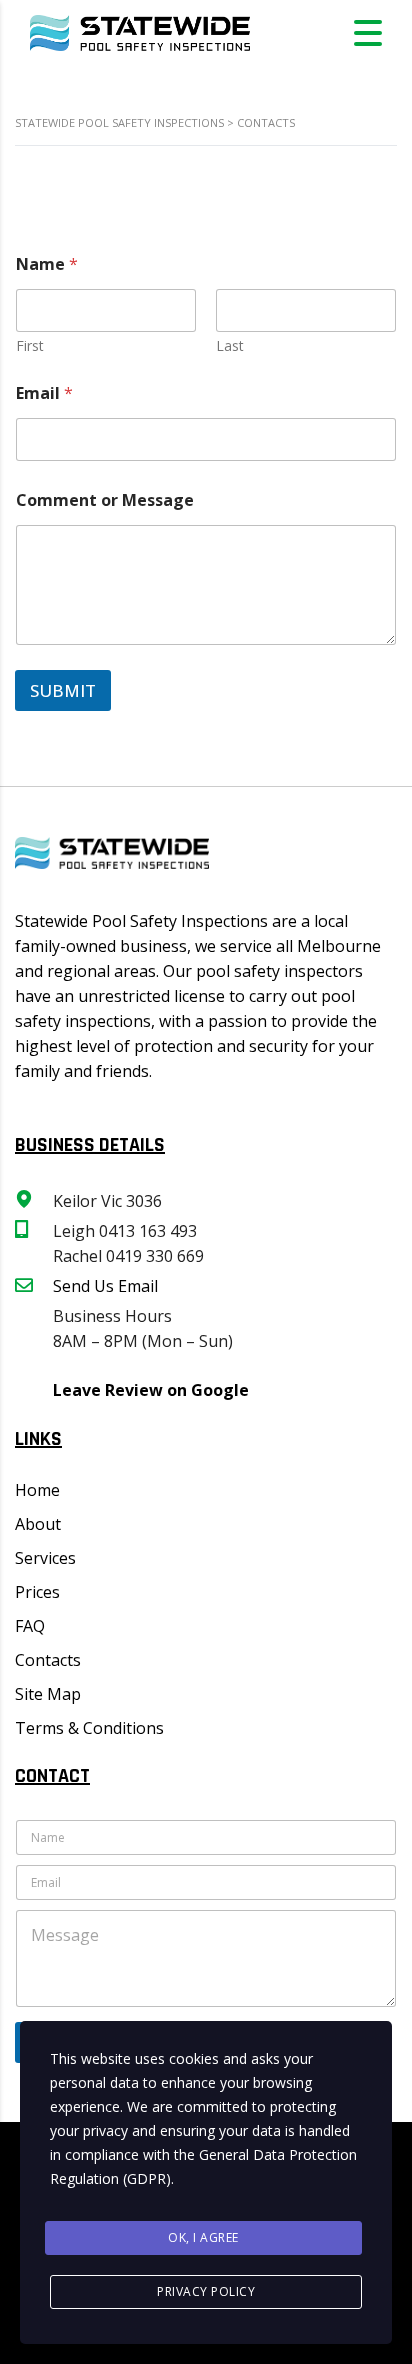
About (38, 1524)
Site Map (48, 1694)
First (30, 345)
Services (45, 1558)
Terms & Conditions (89, 1728)
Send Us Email (105, 1286)
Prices (37, 1592)
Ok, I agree (203, 2237)
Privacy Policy (206, 2291)
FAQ (30, 1626)
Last (230, 345)
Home (37, 1490)
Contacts (48, 1660)
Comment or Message (105, 500)
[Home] (140, 31)
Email (44, 393)
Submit (63, 690)
